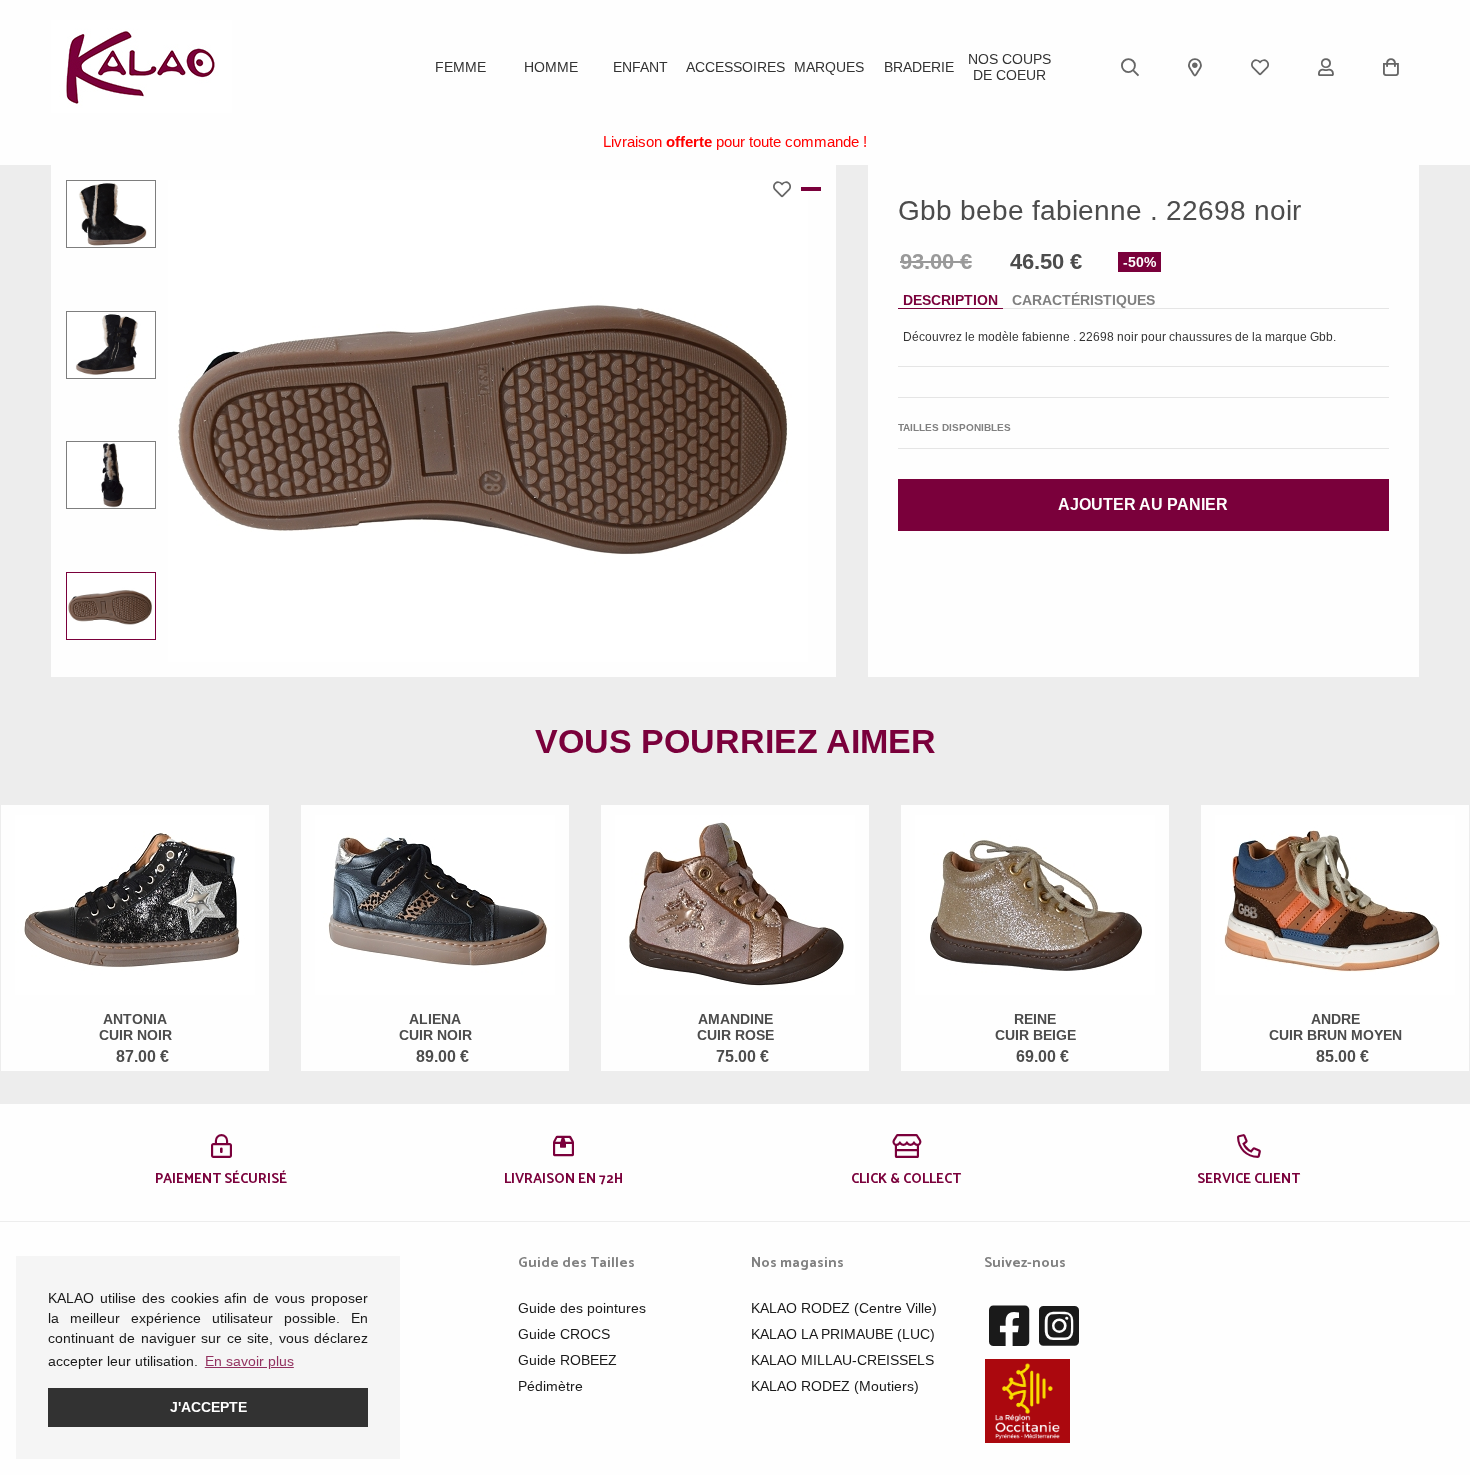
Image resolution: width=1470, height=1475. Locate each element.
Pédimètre (550, 1386)
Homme (551, 67)
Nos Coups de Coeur (1009, 67)
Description (950, 300)
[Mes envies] (1260, 67)
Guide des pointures (582, 1308)
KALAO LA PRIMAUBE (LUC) (843, 1334)
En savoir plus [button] (249, 1361)
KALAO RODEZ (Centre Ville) (844, 1308)
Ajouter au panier (1143, 504)
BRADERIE (919, 67)
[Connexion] (1326, 67)
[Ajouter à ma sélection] (787, 189)
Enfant (640, 67)
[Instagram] (1059, 1327)
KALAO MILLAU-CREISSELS (842, 1360)
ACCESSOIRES (735, 67)
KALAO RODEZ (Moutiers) (835, 1386)
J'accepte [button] (208, 1407)
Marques (829, 67)
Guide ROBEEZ (567, 1360)
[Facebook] (1009, 1327)
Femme (460, 67)
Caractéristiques (1083, 300)
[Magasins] (1195, 67)
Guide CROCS (564, 1334)
